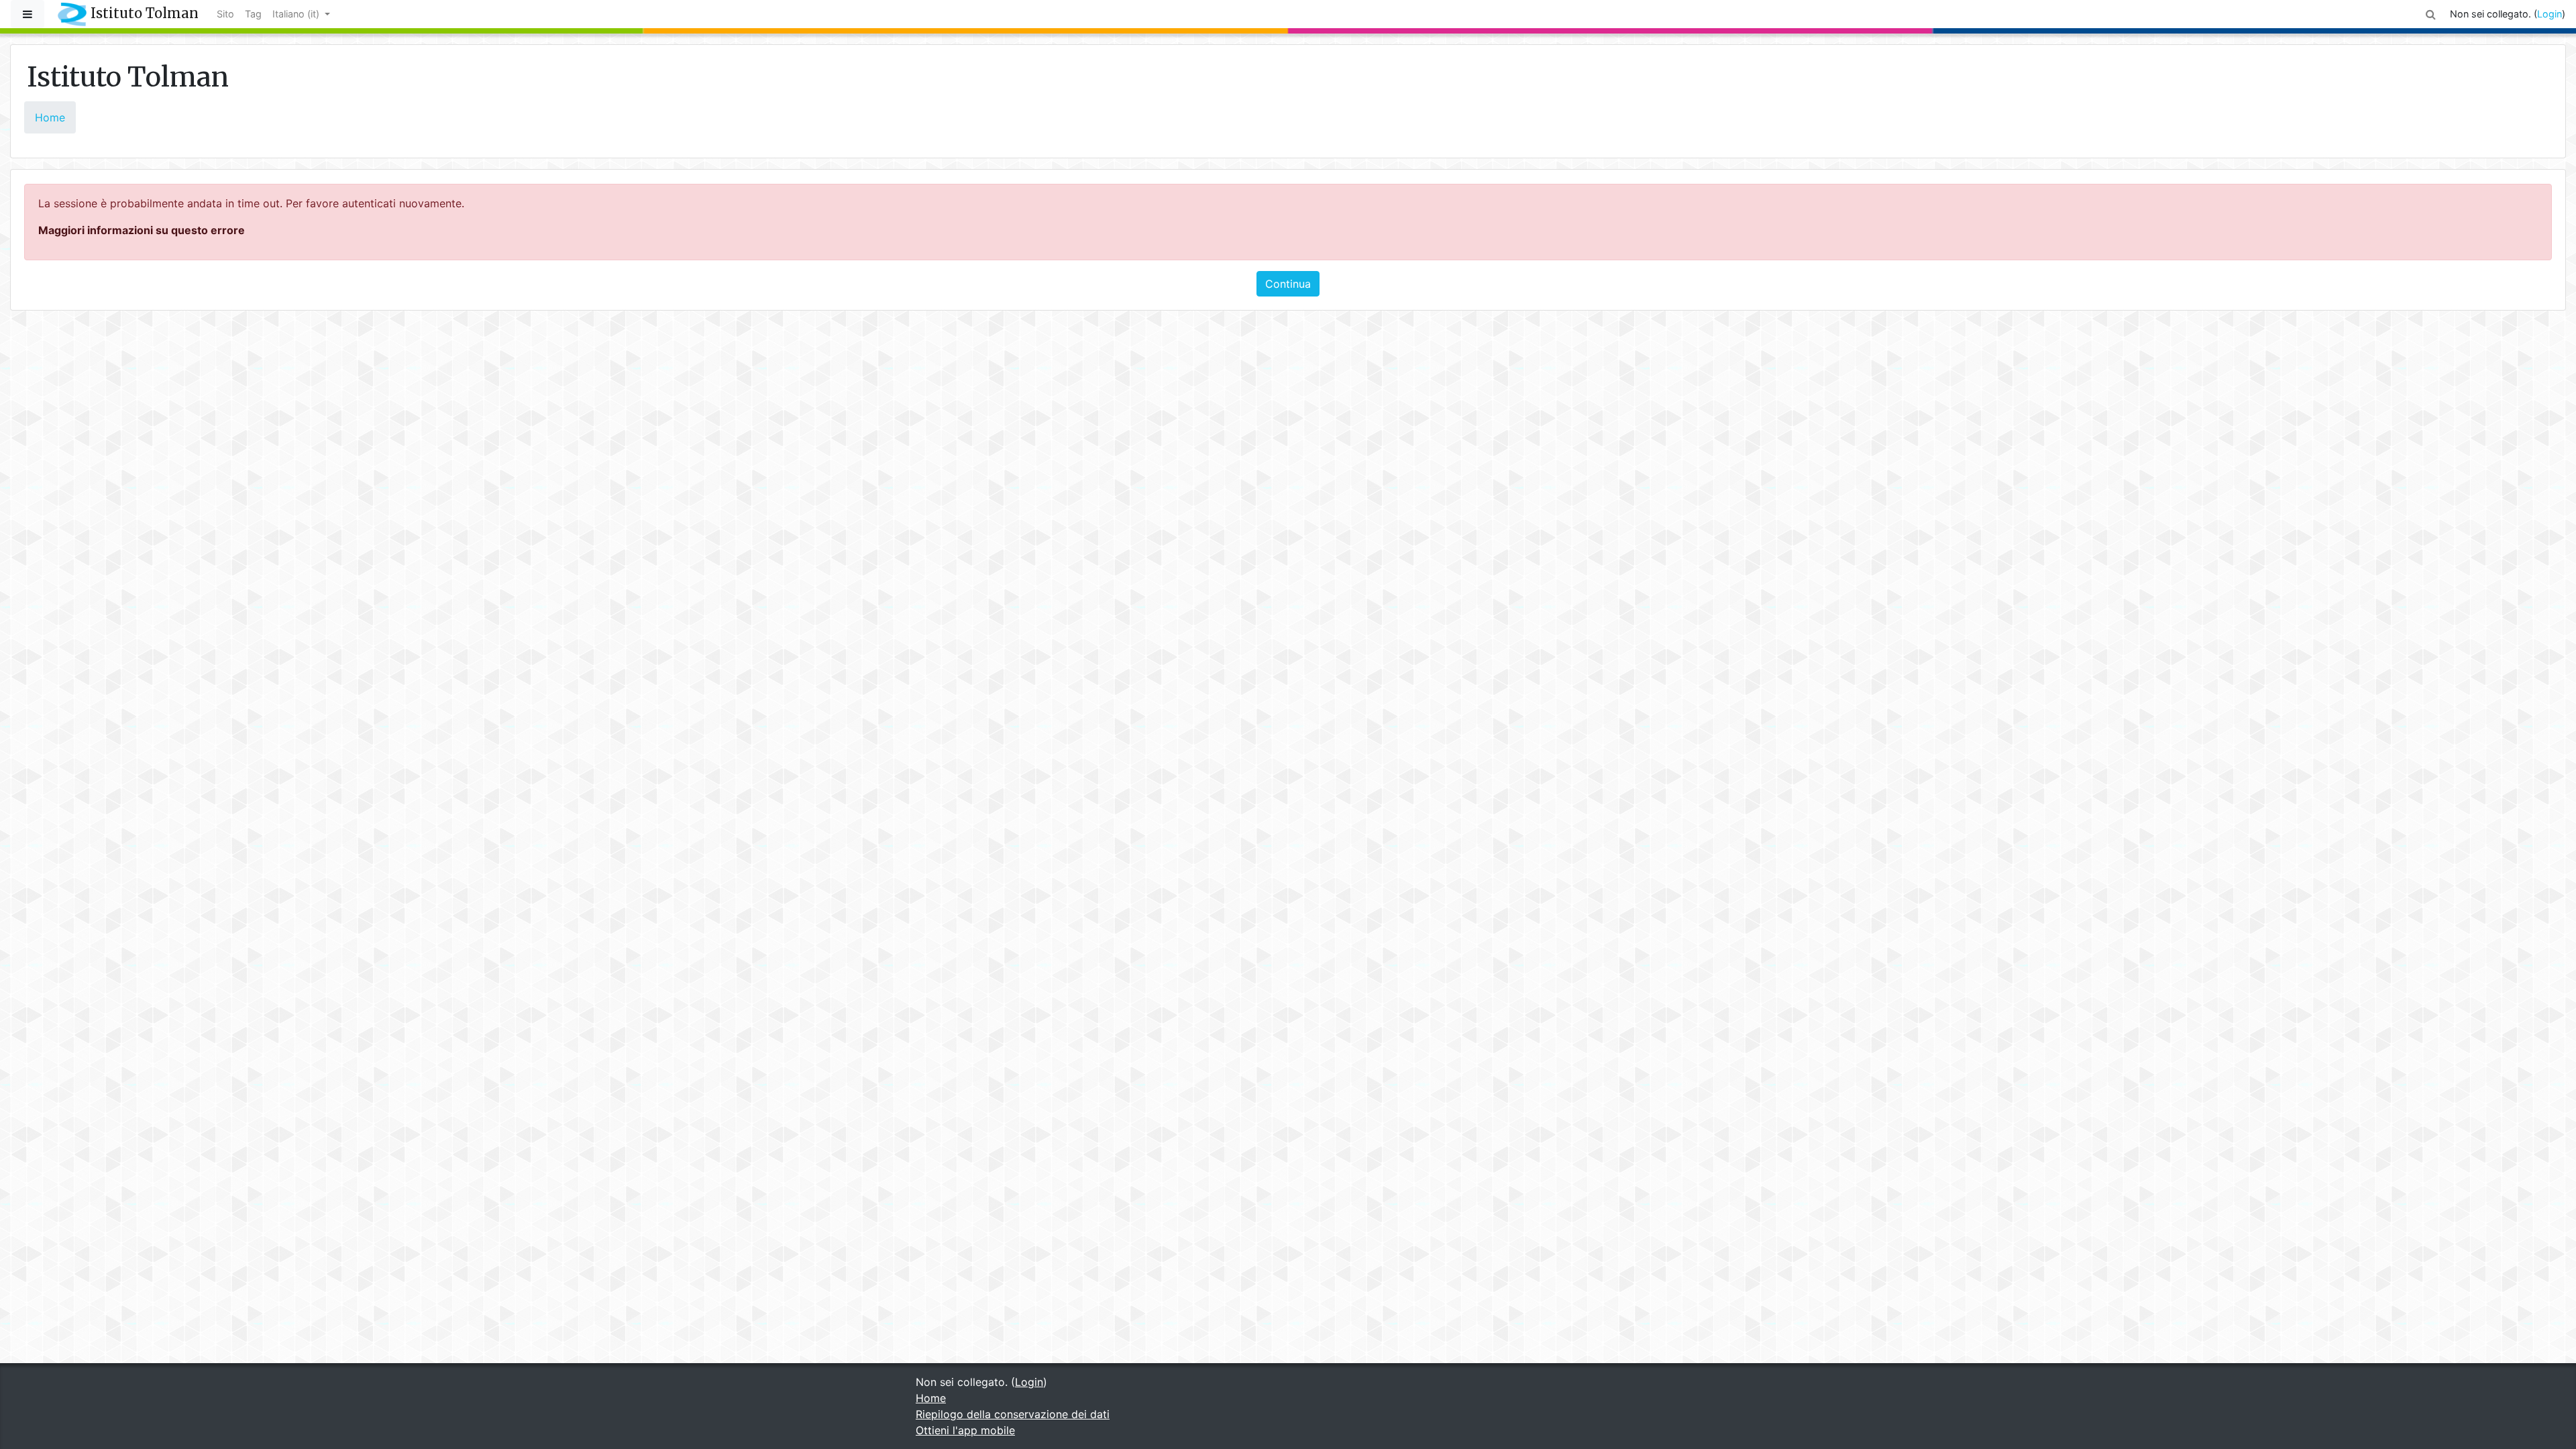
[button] (2431, 14)
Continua (1288, 284)
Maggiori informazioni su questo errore (142, 230)
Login (2550, 14)
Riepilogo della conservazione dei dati (1013, 1414)
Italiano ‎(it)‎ (297, 14)
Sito (225, 14)
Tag (253, 14)
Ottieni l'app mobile (965, 1430)
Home (50, 117)
